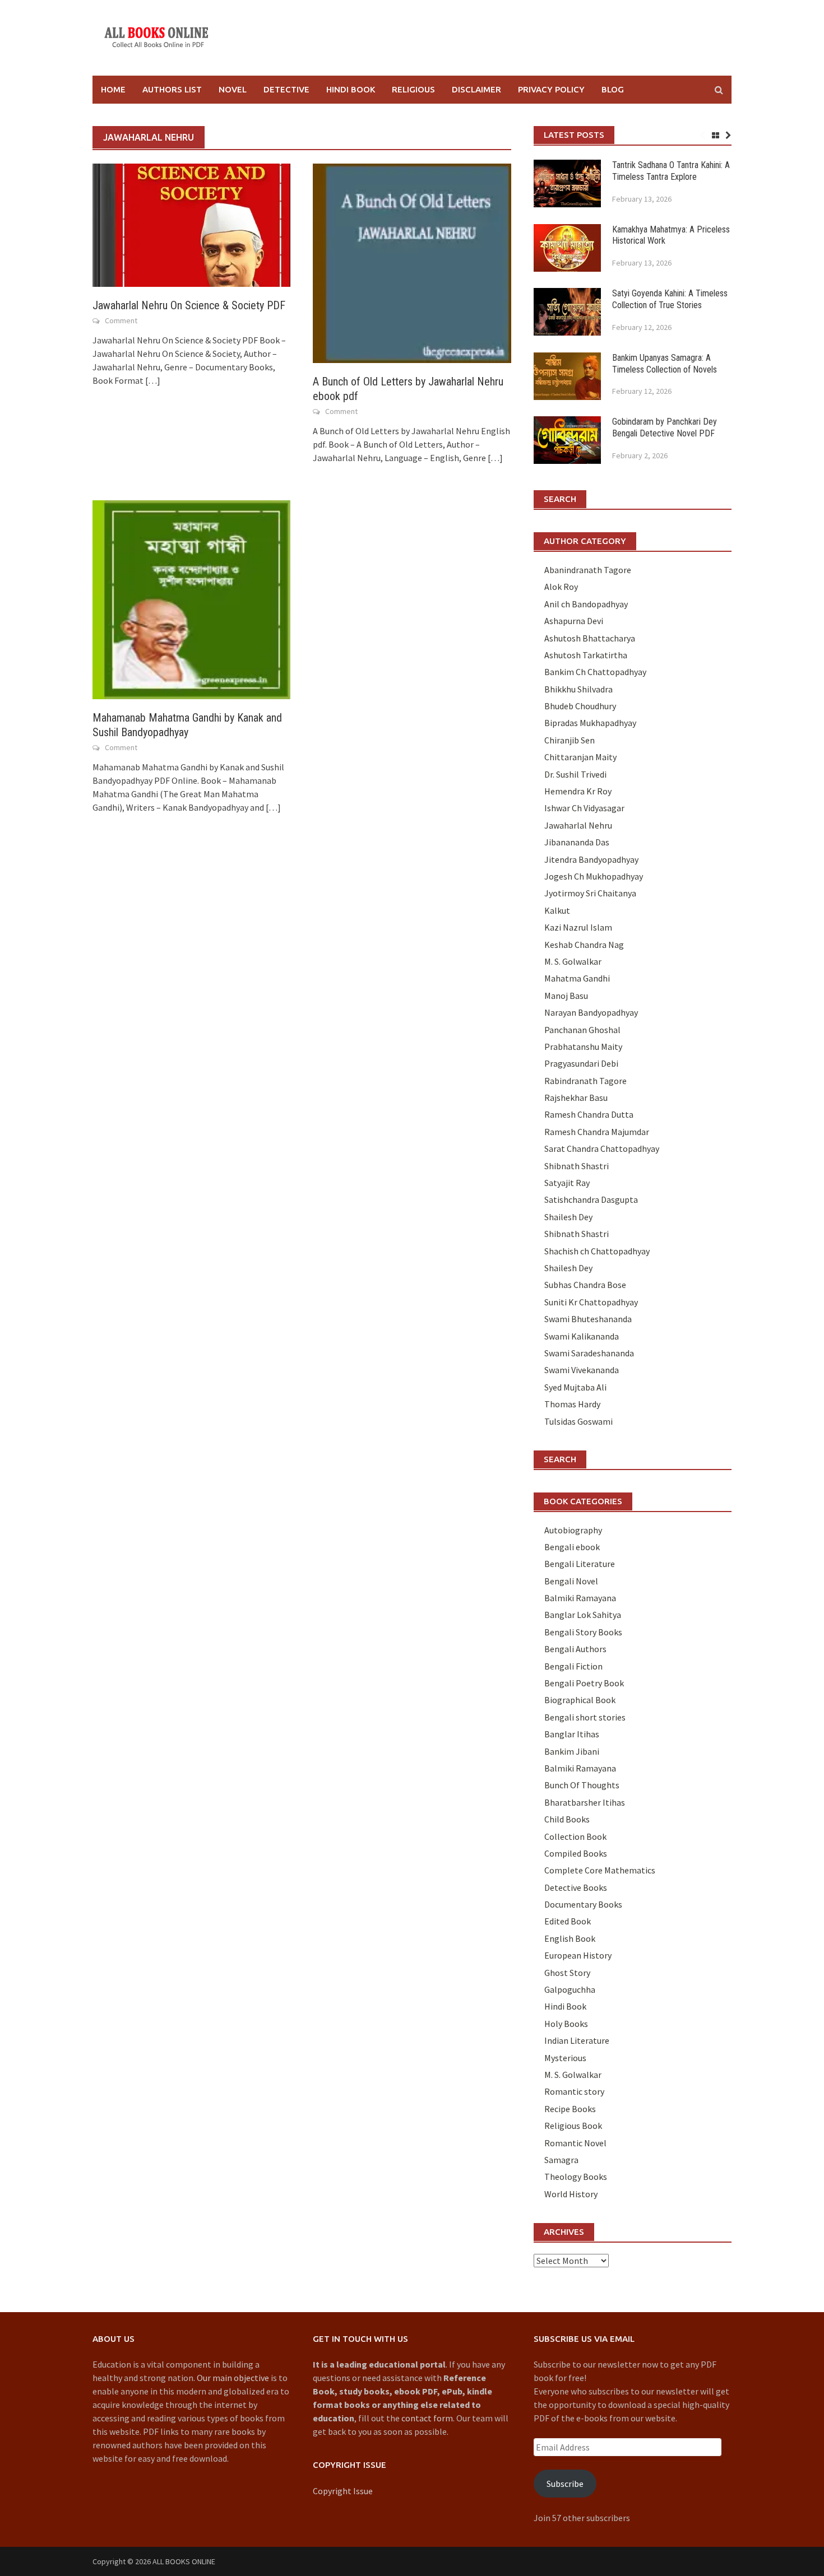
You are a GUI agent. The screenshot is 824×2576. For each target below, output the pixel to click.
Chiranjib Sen (570, 740)
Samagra (561, 2160)
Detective (286, 89)
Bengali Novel (571, 1581)
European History (578, 1955)
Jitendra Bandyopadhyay (591, 859)
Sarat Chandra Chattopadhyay (602, 1148)
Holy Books (566, 2024)
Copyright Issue (343, 2491)
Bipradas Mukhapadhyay (590, 723)
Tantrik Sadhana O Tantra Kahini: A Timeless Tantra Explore (671, 171)
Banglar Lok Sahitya (583, 1615)
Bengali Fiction (573, 1666)
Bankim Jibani (572, 1751)
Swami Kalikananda (582, 1336)
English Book (570, 1938)
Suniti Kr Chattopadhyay (591, 1302)
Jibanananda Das (577, 842)
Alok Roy (561, 587)
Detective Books (576, 1887)
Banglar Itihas (572, 1734)
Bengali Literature (580, 1564)
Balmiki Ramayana (580, 1598)
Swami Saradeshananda (589, 1353)
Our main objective (233, 2378)
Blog (613, 89)
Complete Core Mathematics (600, 1870)
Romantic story (574, 2091)
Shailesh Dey (568, 1217)
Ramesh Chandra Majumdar (597, 1132)
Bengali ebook (572, 1547)
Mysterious (565, 2058)
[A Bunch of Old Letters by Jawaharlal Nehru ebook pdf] (412, 262)
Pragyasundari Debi (581, 1063)
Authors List (172, 89)
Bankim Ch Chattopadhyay (595, 672)
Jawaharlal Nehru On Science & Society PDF (189, 305)
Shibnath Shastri (577, 1166)
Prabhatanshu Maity (583, 1047)
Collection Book (575, 1836)
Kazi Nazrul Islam (578, 927)
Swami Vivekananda (582, 1370)
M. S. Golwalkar (573, 961)
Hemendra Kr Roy (578, 791)
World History (571, 2194)
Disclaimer (476, 89)
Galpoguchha (570, 1989)
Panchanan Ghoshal (582, 1030)
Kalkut (557, 910)
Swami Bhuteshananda (588, 1319)
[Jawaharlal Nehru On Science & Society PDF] (191, 224)
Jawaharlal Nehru (578, 825)
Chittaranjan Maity (580, 757)
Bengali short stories (585, 1717)
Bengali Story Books (583, 1632)
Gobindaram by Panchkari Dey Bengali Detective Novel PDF (665, 427)
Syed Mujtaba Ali (575, 1387)
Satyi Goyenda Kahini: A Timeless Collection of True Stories (670, 299)
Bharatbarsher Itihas (585, 1802)
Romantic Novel (575, 2143)
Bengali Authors (575, 1649)
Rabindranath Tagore (585, 1081)
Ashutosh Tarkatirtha (586, 655)
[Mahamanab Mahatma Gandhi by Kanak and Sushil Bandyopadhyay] (191, 598)
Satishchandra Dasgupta (591, 1199)
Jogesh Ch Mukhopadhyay (594, 876)
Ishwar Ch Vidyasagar (584, 808)
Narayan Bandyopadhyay (591, 1012)
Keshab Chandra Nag (584, 945)
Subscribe (565, 2484)
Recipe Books (570, 2109)
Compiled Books (576, 1853)
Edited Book (568, 1921)
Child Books (567, 1819)
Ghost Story (567, 1973)
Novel (233, 89)
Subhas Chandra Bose (585, 1285)
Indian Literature (577, 2040)
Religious (413, 89)
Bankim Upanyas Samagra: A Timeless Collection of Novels (665, 364)
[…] (152, 380)
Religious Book (573, 2126)
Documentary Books (583, 1904)
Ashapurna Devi (574, 621)
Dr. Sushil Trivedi (575, 774)
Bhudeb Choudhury (580, 706)
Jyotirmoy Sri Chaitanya (590, 893)
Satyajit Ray (567, 1183)
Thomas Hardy (572, 1404)
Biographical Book (580, 1700)
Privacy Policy (551, 89)
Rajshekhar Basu (576, 1098)
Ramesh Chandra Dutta (589, 1114)
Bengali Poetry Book (584, 1683)
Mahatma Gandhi (577, 978)
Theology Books (576, 2177)
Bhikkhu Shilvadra (578, 689)
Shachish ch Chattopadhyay (597, 1251)
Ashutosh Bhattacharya (590, 638)
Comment (121, 320)
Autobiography (573, 1530)
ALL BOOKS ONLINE (184, 2561)
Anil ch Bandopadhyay (586, 604)
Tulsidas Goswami (578, 1421)
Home (113, 89)
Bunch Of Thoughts (582, 1785)
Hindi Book (351, 89)
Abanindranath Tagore (588, 570)
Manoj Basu (566, 996)
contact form (427, 2418)
